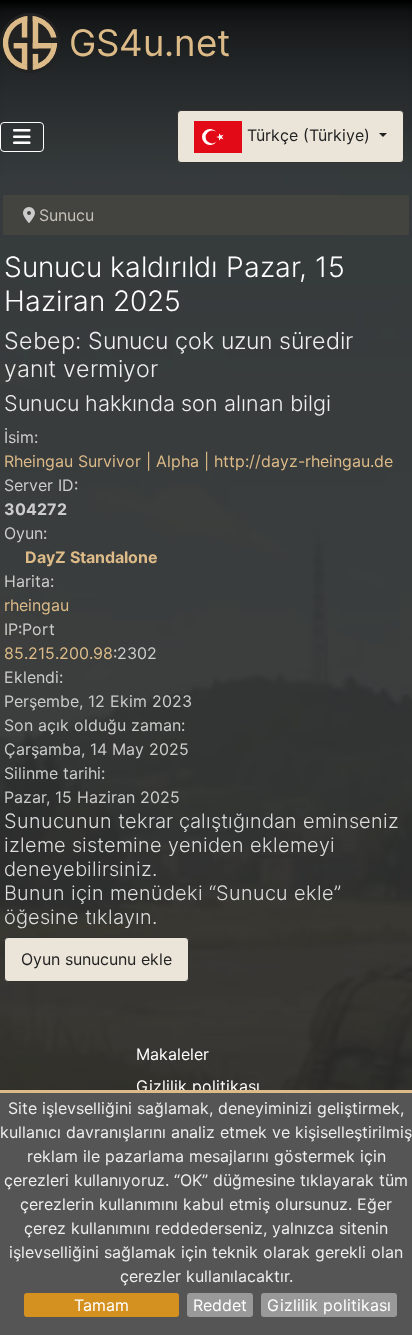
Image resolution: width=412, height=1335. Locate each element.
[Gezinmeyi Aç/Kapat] (22, 137)
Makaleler (172, 1054)
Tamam (101, 1305)
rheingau (36, 605)
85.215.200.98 (58, 653)
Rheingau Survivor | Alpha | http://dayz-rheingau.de (198, 461)
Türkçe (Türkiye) (308, 135)
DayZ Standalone (91, 557)
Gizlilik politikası (329, 1305)
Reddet (220, 1305)
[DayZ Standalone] (12, 557)
